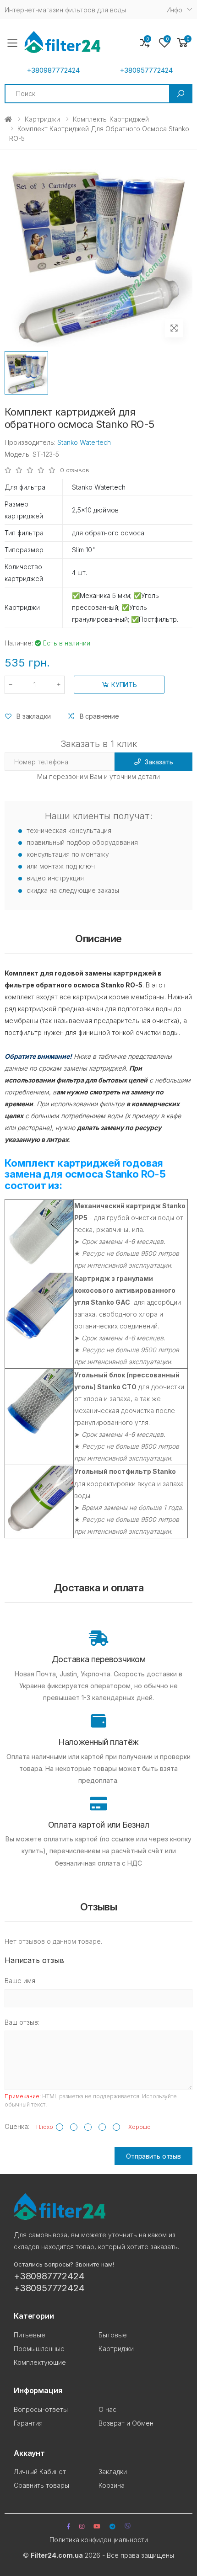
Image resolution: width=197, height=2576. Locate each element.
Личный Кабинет (40, 2472)
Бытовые (113, 2335)
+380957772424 (146, 70)
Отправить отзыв (153, 2156)
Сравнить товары (41, 2485)
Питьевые (30, 2335)
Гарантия (28, 2423)
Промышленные (39, 2349)
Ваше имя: (21, 1981)
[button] (183, 43)
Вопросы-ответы (41, 2409)
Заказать (159, 762)
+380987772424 (53, 70)
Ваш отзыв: (22, 2022)
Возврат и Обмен (126, 2423)
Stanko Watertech (84, 442)
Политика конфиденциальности (99, 2540)
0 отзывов (75, 470)
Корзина (112, 2485)
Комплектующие (40, 2362)
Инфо (174, 10)
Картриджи (42, 119)
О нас (107, 2409)
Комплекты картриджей (111, 119)
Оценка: (17, 2126)
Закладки (113, 2472)
